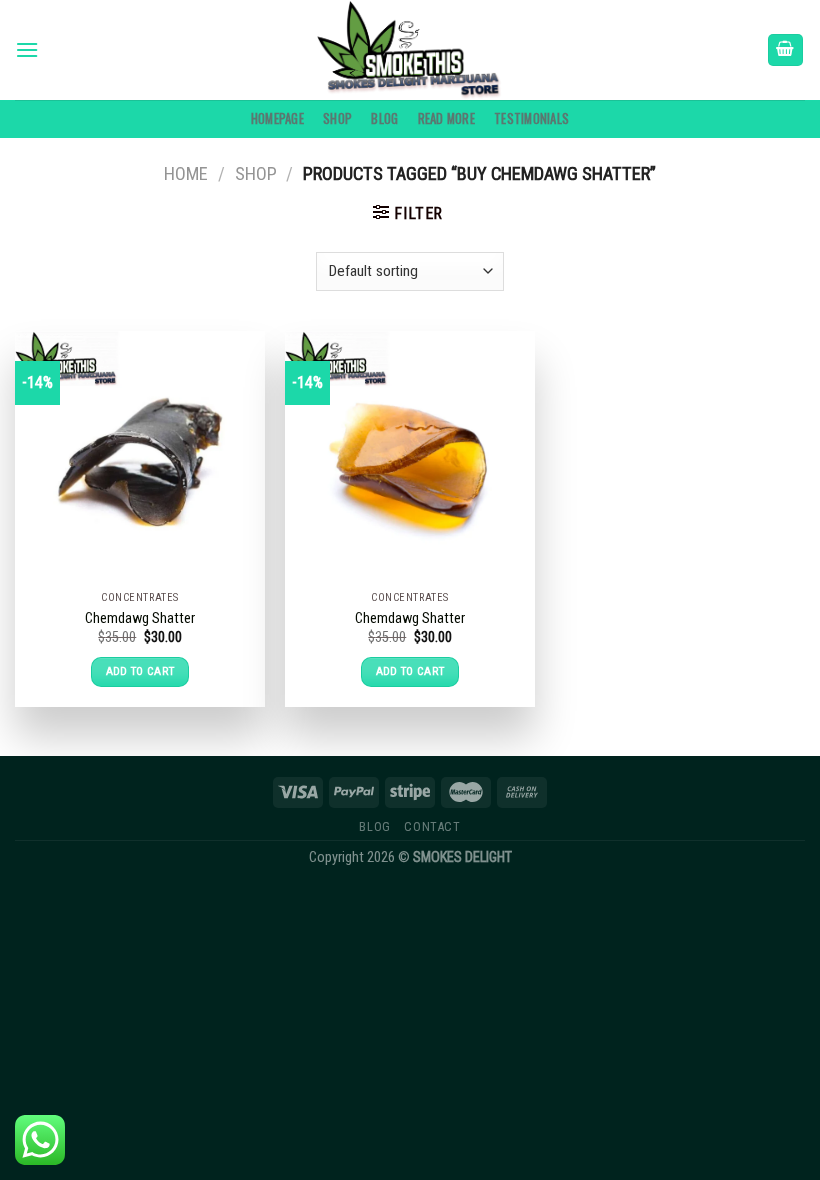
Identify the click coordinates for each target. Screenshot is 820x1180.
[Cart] (786, 50)
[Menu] (27, 49)
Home (186, 173)
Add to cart (140, 671)
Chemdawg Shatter (140, 618)
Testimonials (531, 118)
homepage (277, 118)
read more (446, 118)
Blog (384, 118)
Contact (432, 827)
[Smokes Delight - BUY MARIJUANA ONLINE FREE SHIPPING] (410, 50)
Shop (337, 118)
